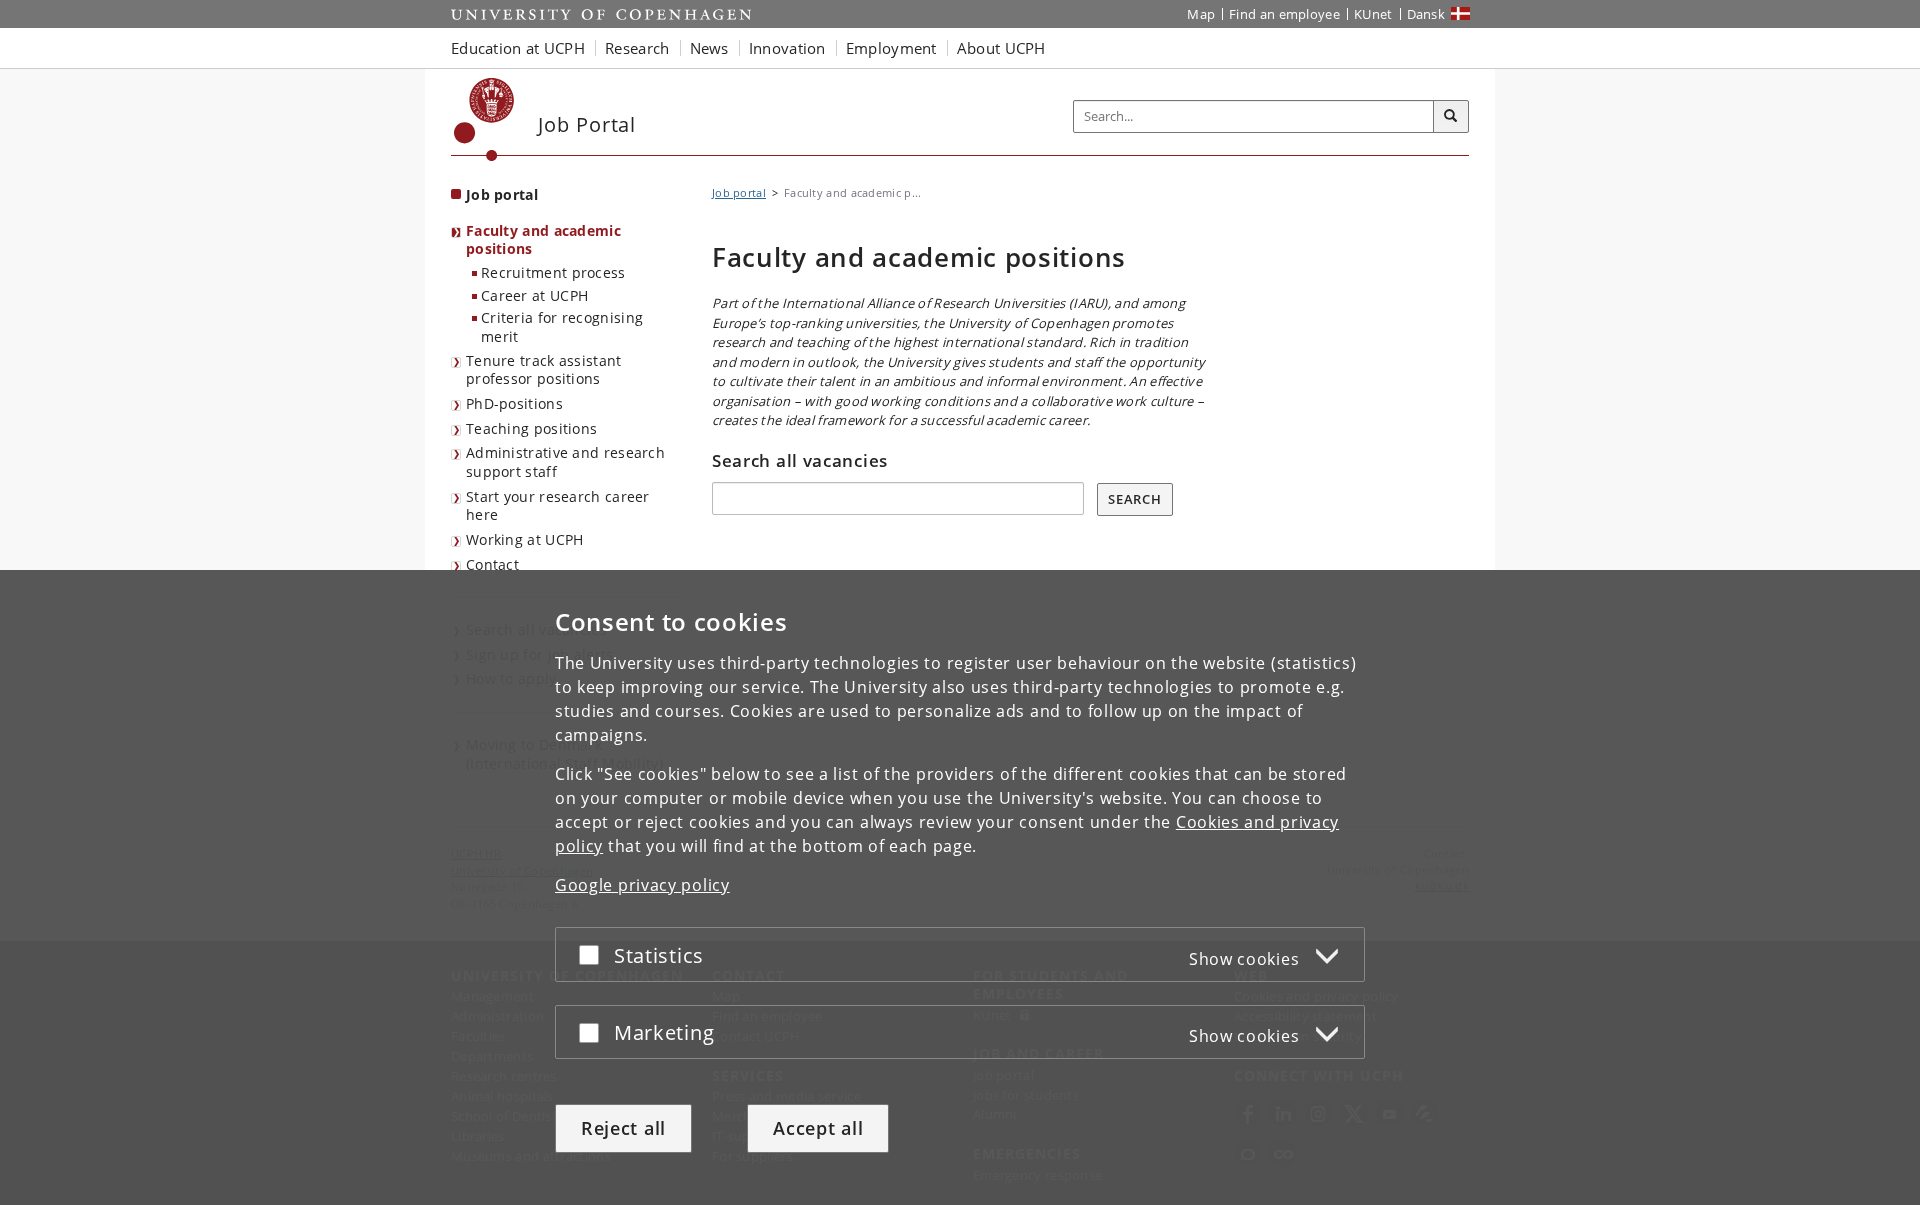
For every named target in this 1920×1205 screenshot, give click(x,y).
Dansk (1426, 14)
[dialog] (960, 887)
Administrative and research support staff (565, 462)
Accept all (818, 1128)
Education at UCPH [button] (518, 48)
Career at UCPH (534, 295)
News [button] (709, 48)
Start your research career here (558, 506)
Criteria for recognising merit (562, 327)
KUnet (1373, 14)
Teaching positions (531, 428)
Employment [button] (891, 48)
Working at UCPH (525, 539)
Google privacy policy (642, 885)
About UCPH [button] (1001, 48)
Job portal (502, 194)
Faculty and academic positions (543, 240)
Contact (492, 564)
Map (1201, 14)
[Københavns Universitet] (484, 119)
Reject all (623, 1128)
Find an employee (1284, 14)
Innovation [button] (787, 48)
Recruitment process (553, 272)
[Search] (1451, 117)
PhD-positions (514, 403)
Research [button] (637, 48)
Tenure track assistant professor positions (544, 370)
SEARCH (1134, 499)
